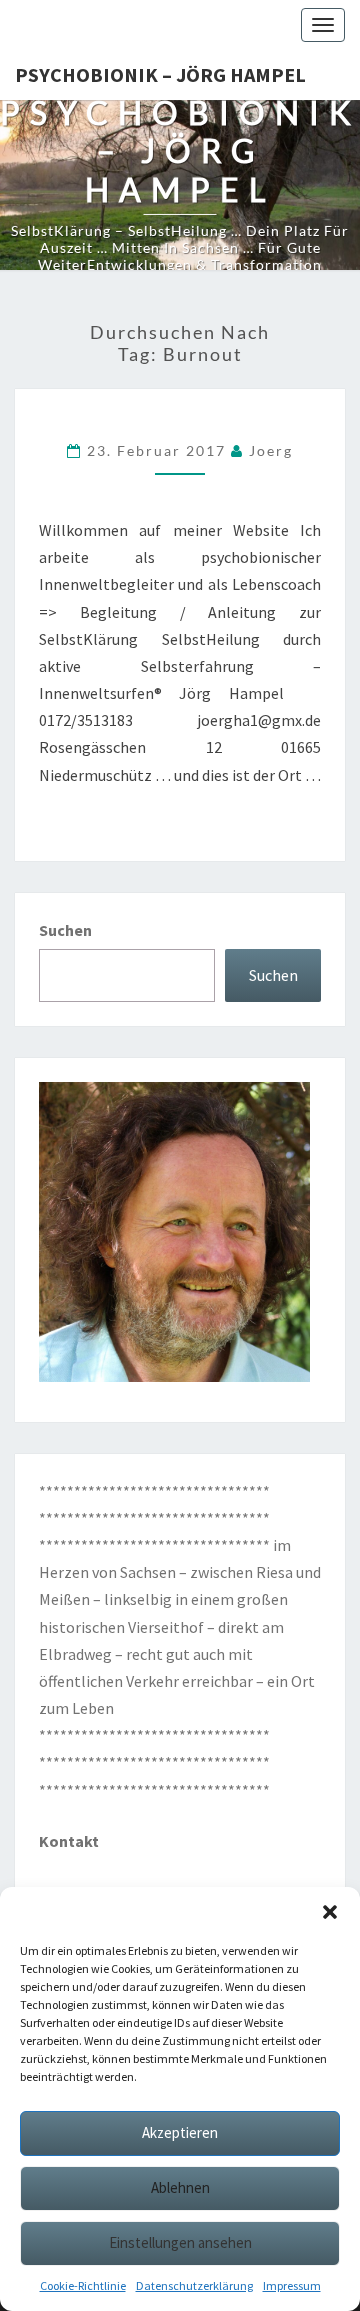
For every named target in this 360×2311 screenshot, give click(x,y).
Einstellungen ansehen (180, 2242)
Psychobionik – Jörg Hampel (160, 74)
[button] (330, 1912)
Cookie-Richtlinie (83, 2285)
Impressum (292, 2285)
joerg (271, 450)
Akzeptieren (180, 2132)
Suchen (65, 930)
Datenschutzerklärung (194, 2285)
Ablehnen (180, 2187)
